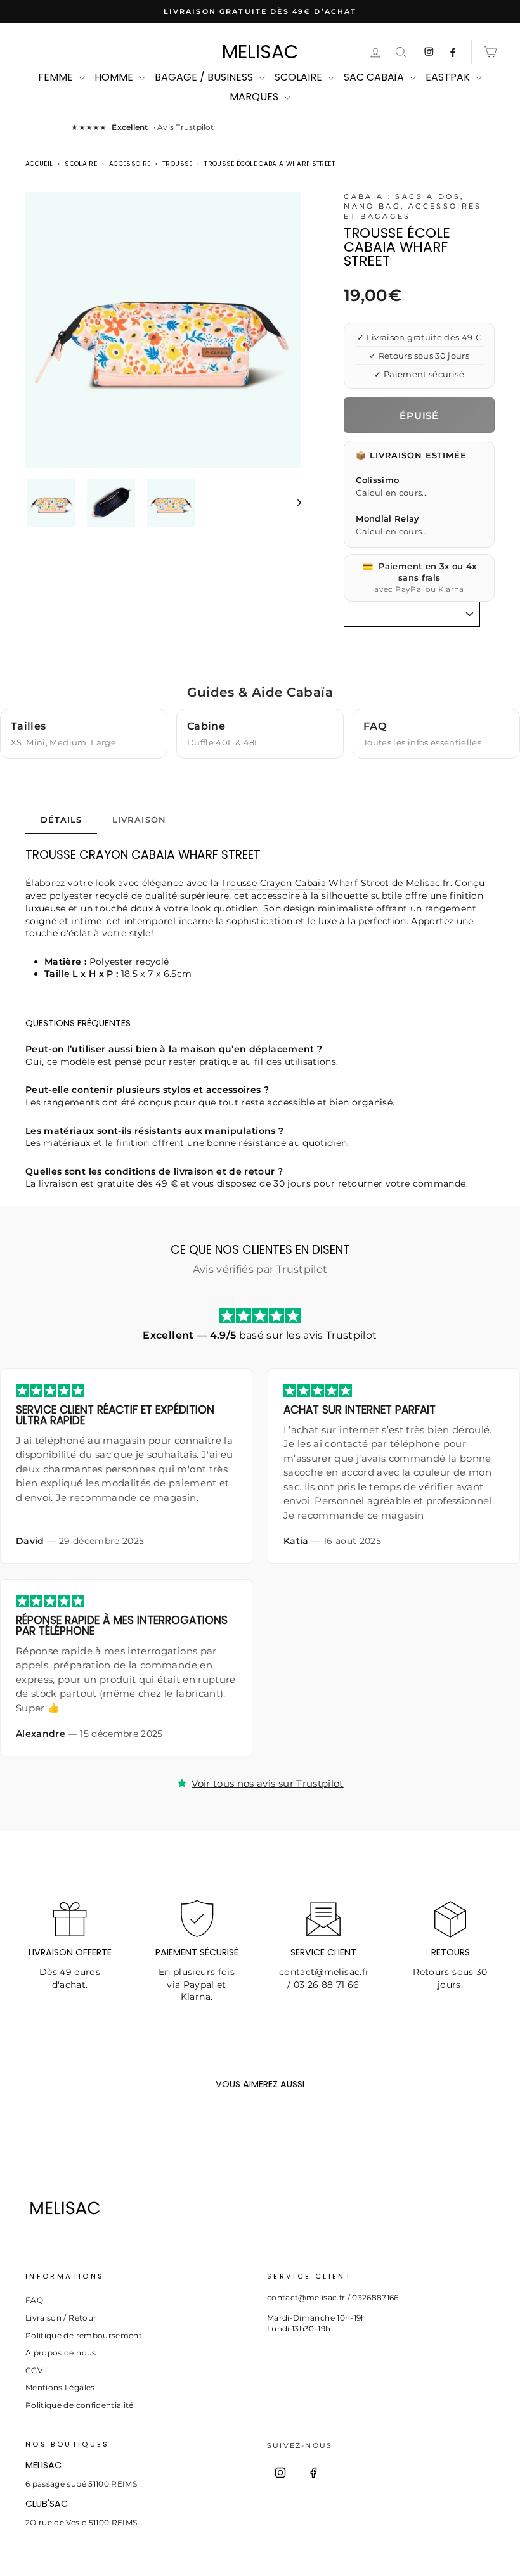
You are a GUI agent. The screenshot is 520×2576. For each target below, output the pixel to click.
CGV (34, 2370)
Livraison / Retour (61, 2318)
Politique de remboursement (84, 2335)
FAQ (34, 2300)
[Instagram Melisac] (429, 52)
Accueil (39, 164)
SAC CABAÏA (375, 77)
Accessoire (130, 164)
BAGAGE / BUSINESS (205, 77)
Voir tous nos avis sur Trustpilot (268, 1783)
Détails (61, 820)
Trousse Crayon (257, 883)
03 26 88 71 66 (327, 1985)
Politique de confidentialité (80, 2405)
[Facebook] (313, 2473)
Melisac (260, 52)
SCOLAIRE (300, 77)
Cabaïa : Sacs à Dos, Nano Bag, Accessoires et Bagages (413, 206)
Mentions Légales (60, 2387)
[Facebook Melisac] (453, 52)
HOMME (115, 77)
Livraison (139, 820)
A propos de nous (61, 2353)
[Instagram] (280, 2473)
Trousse (177, 164)
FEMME (57, 77)
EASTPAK (449, 77)
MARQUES (255, 97)
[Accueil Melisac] (139, 2208)
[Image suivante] (293, 503)
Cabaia (310, 883)
